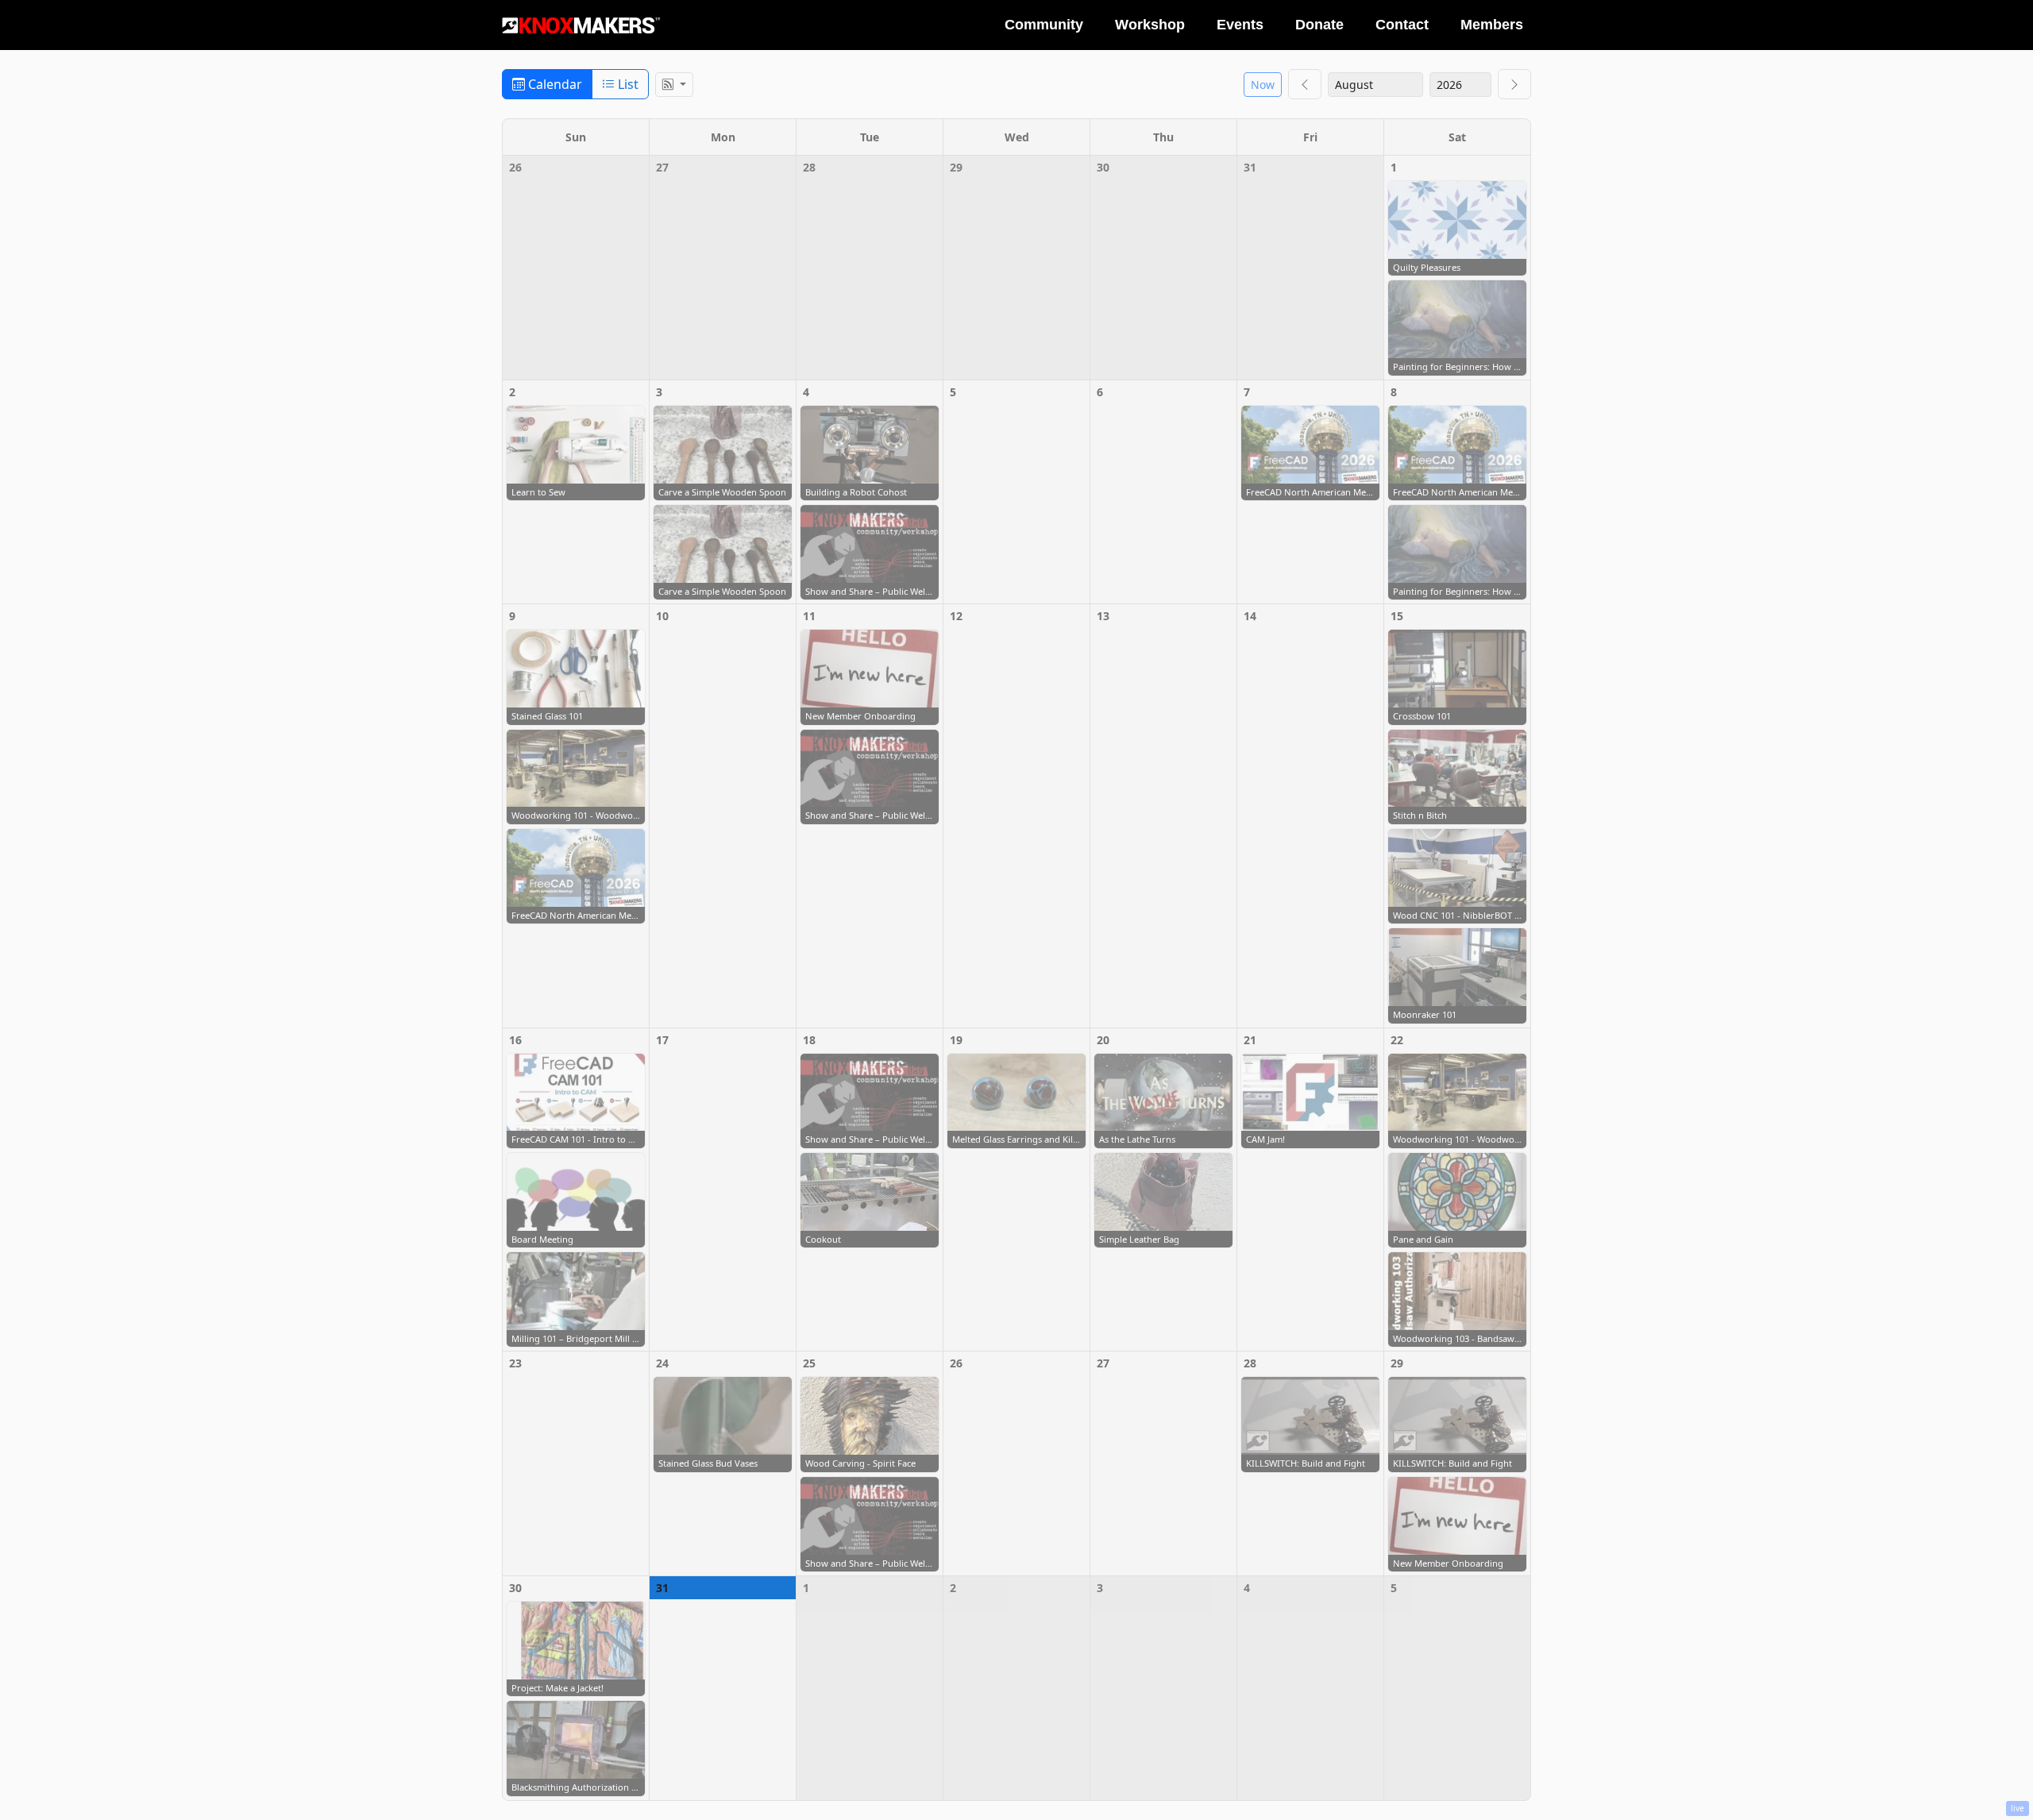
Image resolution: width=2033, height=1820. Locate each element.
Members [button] (1492, 25)
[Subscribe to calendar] (674, 85)
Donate (1319, 25)
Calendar (554, 84)
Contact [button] (1402, 25)
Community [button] (1044, 25)
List (627, 84)
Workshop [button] (1150, 25)
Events (1240, 25)
